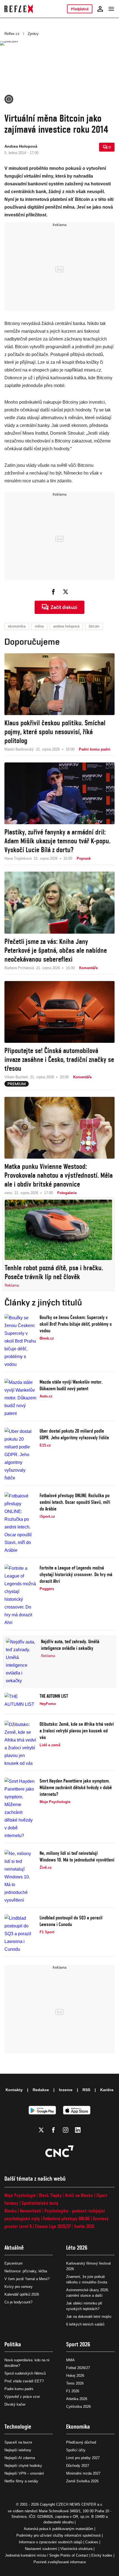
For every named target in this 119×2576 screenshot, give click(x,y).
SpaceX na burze (18, 2442)
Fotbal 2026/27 (78, 2368)
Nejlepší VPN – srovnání (24, 2473)
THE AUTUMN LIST (54, 1696)
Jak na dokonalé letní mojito (89, 2317)
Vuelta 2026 (84, 2226)
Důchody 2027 (78, 2466)
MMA (70, 2360)
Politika (13, 2344)
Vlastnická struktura (76, 2549)
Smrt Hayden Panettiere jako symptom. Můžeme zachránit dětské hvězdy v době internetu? (76, 1787)
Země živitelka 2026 (82, 2481)
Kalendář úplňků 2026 (22, 2294)
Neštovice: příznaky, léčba (26, 2271)
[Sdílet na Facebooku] (53, 592)
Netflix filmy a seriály (21, 2481)
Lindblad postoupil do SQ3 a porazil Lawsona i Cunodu (71, 1921)
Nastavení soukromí (41, 2549)
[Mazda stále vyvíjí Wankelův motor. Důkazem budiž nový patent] (20, 1398)
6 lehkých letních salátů (85, 2324)
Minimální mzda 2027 (83, 2473)
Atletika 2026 (77, 2399)
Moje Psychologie (20, 2195)
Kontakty (14, 2090)
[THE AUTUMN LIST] (20, 1702)
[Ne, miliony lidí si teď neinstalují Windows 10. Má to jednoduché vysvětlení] (20, 1877)
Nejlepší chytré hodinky (23, 2466)
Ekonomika (78, 2427)
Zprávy (33, 34)
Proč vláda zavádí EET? (24, 2381)
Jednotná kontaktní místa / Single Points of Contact (47, 2555)
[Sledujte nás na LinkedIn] (78, 2130)
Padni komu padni (19, 2389)
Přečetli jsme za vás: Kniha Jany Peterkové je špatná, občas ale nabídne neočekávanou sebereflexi (56, 950)
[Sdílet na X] (66, 592)
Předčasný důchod (81, 2442)
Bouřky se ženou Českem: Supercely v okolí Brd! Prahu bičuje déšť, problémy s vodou (76, 1324)
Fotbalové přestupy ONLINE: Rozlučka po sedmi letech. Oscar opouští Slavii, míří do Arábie (75, 1502)
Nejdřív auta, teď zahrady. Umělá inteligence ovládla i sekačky (70, 1645)
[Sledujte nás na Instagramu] (66, 2130)
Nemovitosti (31, 2211)
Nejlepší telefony (18, 2450)
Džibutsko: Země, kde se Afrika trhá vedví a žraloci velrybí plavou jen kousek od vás (77, 1731)
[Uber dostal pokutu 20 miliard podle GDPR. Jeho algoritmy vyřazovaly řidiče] (20, 1455)
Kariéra (107, 2090)
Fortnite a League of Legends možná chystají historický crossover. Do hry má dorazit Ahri (76, 1574)
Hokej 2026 (75, 2376)
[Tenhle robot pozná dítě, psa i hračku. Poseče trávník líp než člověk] (58, 1230)
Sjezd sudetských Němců (25, 2373)
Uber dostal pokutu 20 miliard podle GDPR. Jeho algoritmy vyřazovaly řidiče (74, 1434)
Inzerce (66, 2090)
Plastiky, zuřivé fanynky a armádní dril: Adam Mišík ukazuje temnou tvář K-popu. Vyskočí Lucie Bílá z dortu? (57, 841)
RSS (86, 2090)
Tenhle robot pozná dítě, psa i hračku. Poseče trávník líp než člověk (54, 1272)
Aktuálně (14, 2248)
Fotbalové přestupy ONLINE (66, 2218)
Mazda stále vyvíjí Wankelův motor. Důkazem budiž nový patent (71, 1385)
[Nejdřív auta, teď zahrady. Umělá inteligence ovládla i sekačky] (22, 1661)
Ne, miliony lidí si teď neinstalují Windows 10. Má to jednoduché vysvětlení (77, 1856)
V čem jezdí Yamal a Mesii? (27, 2279)
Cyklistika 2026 (78, 2407)
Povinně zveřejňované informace (60, 2562)
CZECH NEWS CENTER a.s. (80, 2504)
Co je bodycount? (18, 2302)
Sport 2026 (78, 2344)
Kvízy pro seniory (19, 2287)
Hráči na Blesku (79, 2195)
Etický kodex (102, 2555)
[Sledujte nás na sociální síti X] (41, 2130)
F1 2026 (73, 2391)
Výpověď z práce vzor (22, 2397)
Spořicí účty (76, 2450)
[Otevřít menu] (111, 9)
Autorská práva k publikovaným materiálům (59, 2529)
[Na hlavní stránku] (19, 9)
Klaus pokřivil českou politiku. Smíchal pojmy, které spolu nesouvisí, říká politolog (55, 732)
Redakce (41, 2090)
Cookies (92, 2542)
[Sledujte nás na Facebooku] (53, 2130)
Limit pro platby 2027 (83, 2458)
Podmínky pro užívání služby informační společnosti (59, 2535)
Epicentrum (14, 2263)
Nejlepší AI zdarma (20, 2458)
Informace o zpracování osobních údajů (51, 2542)
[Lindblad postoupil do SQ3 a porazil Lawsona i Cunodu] (20, 1934)
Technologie (18, 2427)
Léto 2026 (77, 2248)
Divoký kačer (15, 2404)
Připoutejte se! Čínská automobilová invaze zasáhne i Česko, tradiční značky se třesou (59, 1059)
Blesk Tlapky (50, 2195)
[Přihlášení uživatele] (100, 9)
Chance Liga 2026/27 (53, 2226)
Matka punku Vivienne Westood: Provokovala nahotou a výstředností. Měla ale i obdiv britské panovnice (59, 1175)
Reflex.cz (12, 34)
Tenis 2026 (75, 2383)
